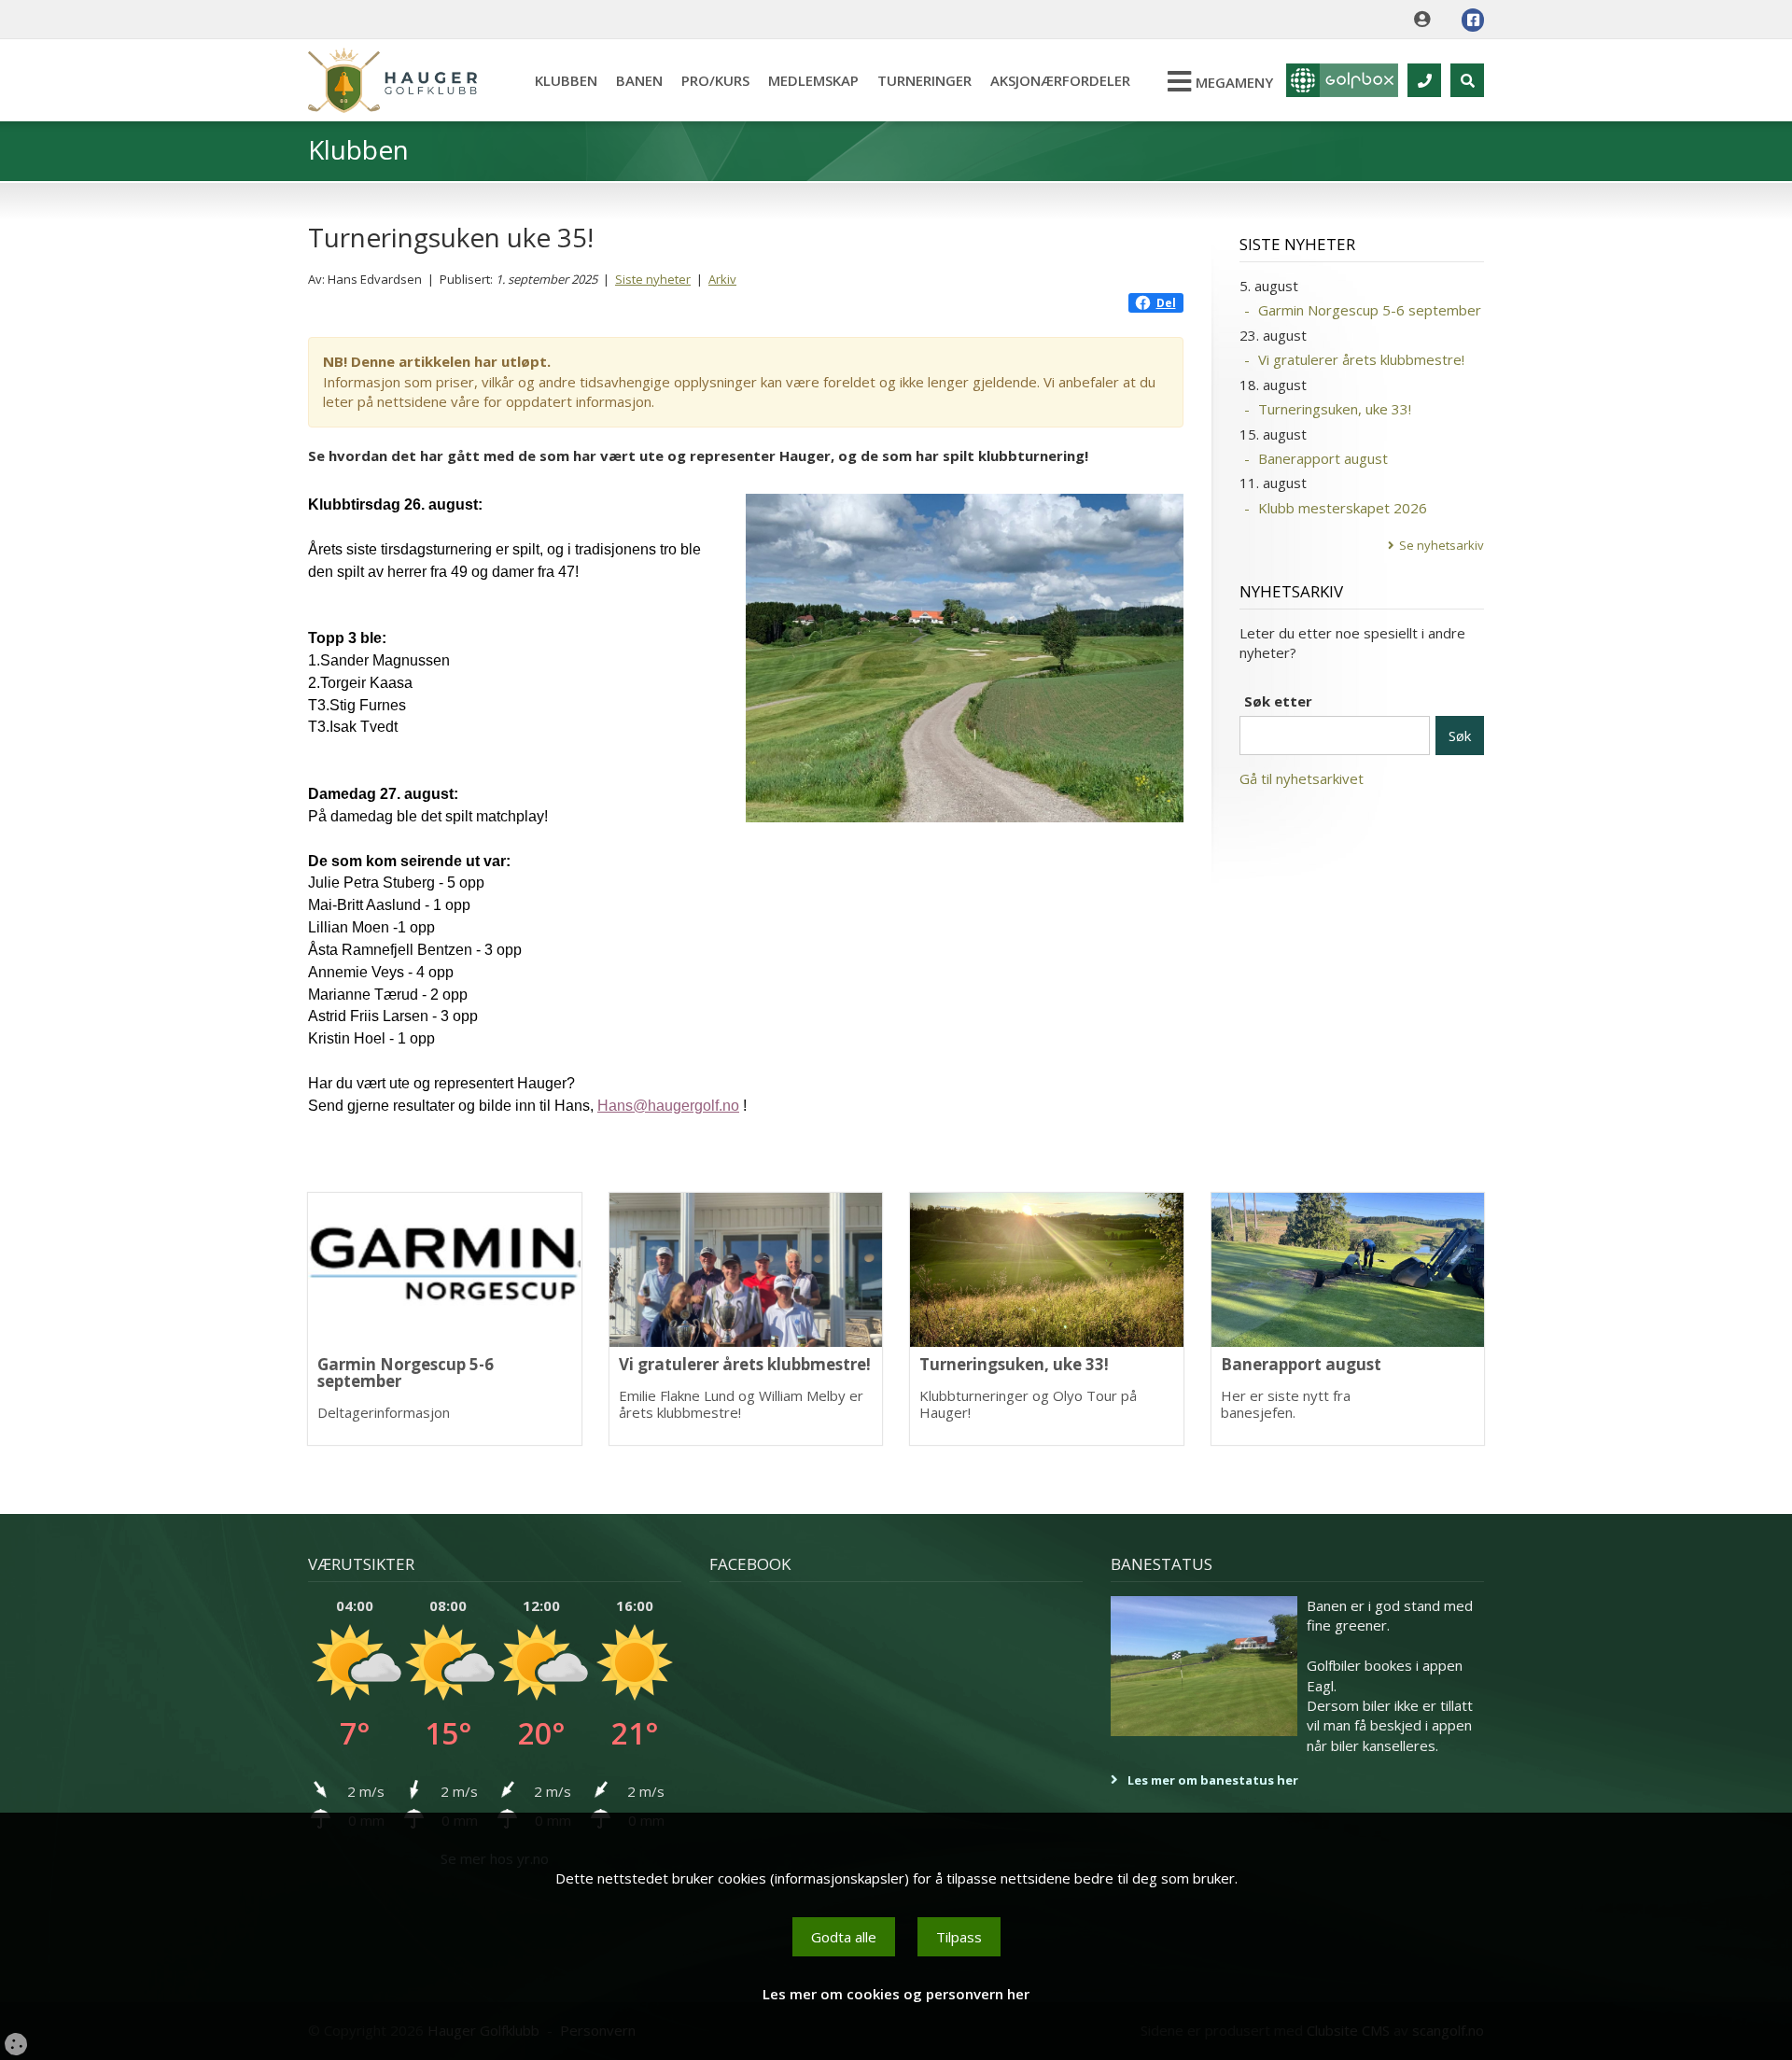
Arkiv (722, 279)
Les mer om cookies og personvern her (896, 1994)
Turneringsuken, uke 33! (1335, 409)
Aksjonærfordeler (1060, 80)
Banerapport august (1323, 458)
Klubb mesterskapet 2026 (1343, 508)
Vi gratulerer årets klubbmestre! (1361, 359)
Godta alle (844, 1937)
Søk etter (1278, 701)
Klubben (566, 80)
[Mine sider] (1427, 20)
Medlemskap (813, 80)
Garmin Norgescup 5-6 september (1370, 310)
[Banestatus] (1204, 1666)
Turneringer (924, 80)
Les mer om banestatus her (1213, 1780)
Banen (639, 80)
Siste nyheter (653, 279)
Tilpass (959, 1937)
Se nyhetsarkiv (1442, 545)
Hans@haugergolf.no (668, 1106)
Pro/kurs (715, 80)
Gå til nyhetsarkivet (1302, 778)
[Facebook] (1473, 20)
